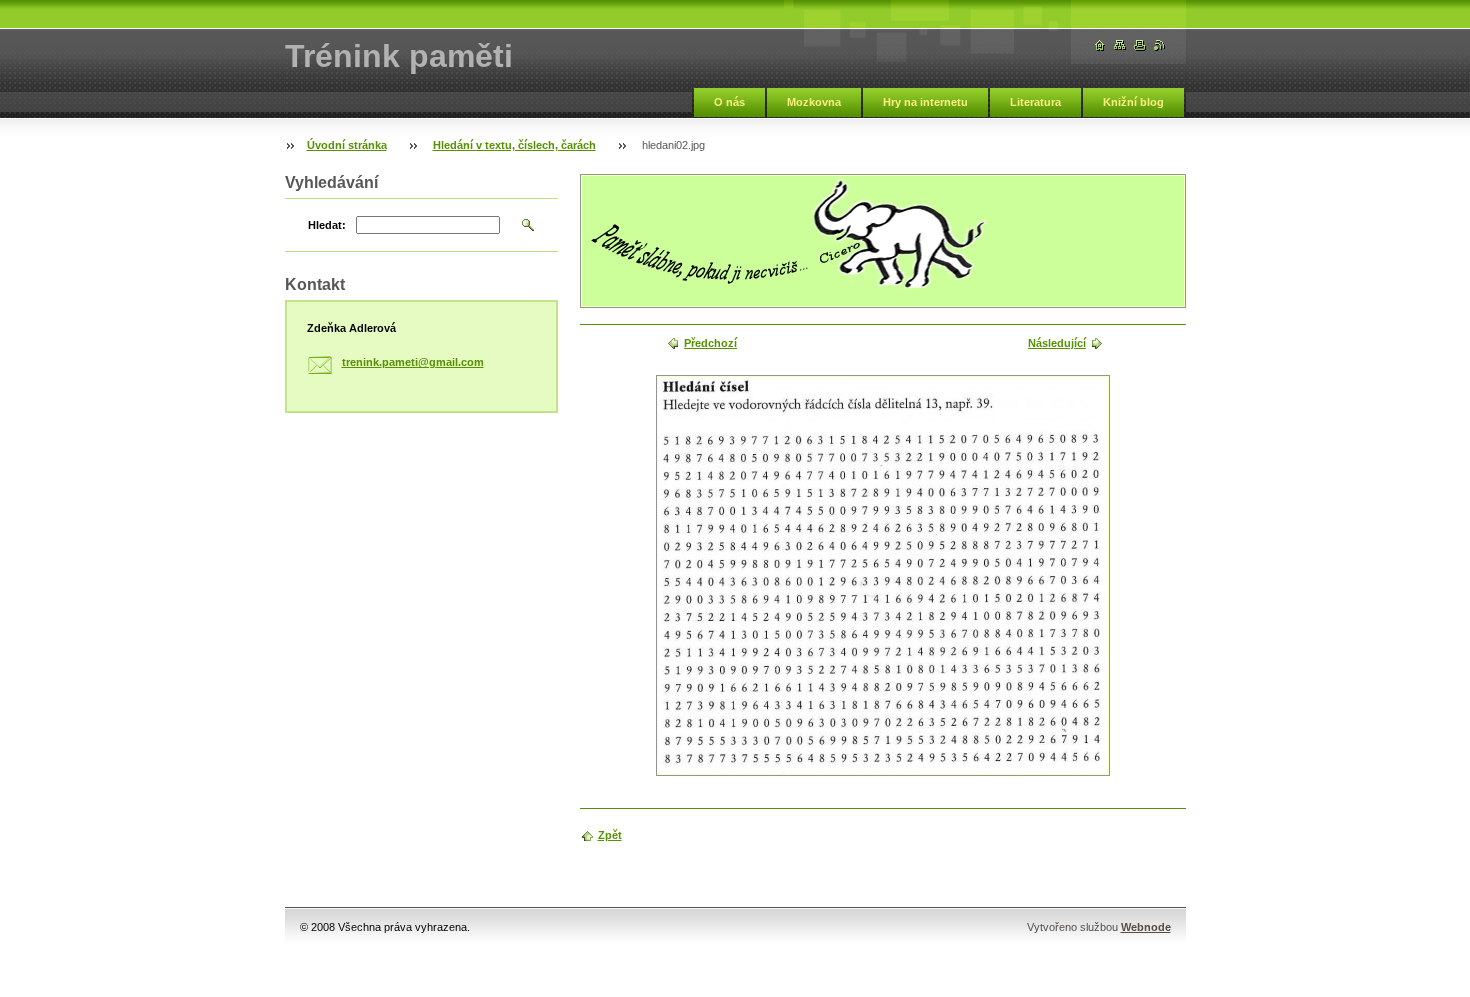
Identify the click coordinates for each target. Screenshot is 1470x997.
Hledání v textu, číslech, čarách (514, 145)
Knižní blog (1133, 102)
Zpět (610, 835)
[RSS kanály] (1160, 45)
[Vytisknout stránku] (1140, 45)
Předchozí (710, 343)
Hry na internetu (925, 102)
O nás (729, 102)
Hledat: (327, 225)
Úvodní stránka (347, 145)
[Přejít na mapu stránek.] (1120, 45)
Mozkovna (814, 102)
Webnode (1146, 927)
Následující (1057, 343)
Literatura (1035, 102)
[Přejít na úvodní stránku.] (1100, 45)
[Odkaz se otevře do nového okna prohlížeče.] (883, 575)
